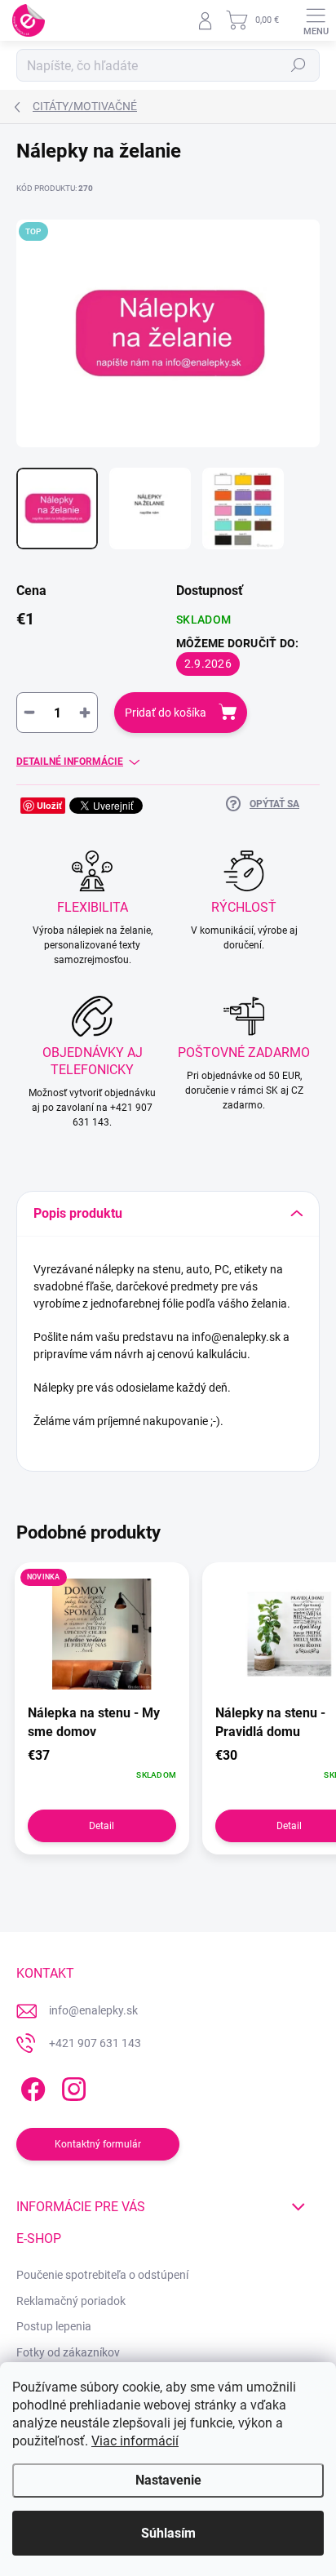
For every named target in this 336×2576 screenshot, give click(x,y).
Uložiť (49, 805)
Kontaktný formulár (98, 2144)
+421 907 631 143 (95, 2043)
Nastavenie (168, 2480)
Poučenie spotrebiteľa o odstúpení (102, 2275)
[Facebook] (31, 2086)
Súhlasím (168, 2533)
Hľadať (298, 65)
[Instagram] (71, 2086)
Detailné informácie (70, 762)
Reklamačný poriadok (71, 2301)
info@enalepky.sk (93, 2010)
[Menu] (316, 20)
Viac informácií (135, 2441)
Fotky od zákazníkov (68, 2352)
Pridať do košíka (166, 713)
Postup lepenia (54, 2326)
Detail (102, 1826)
